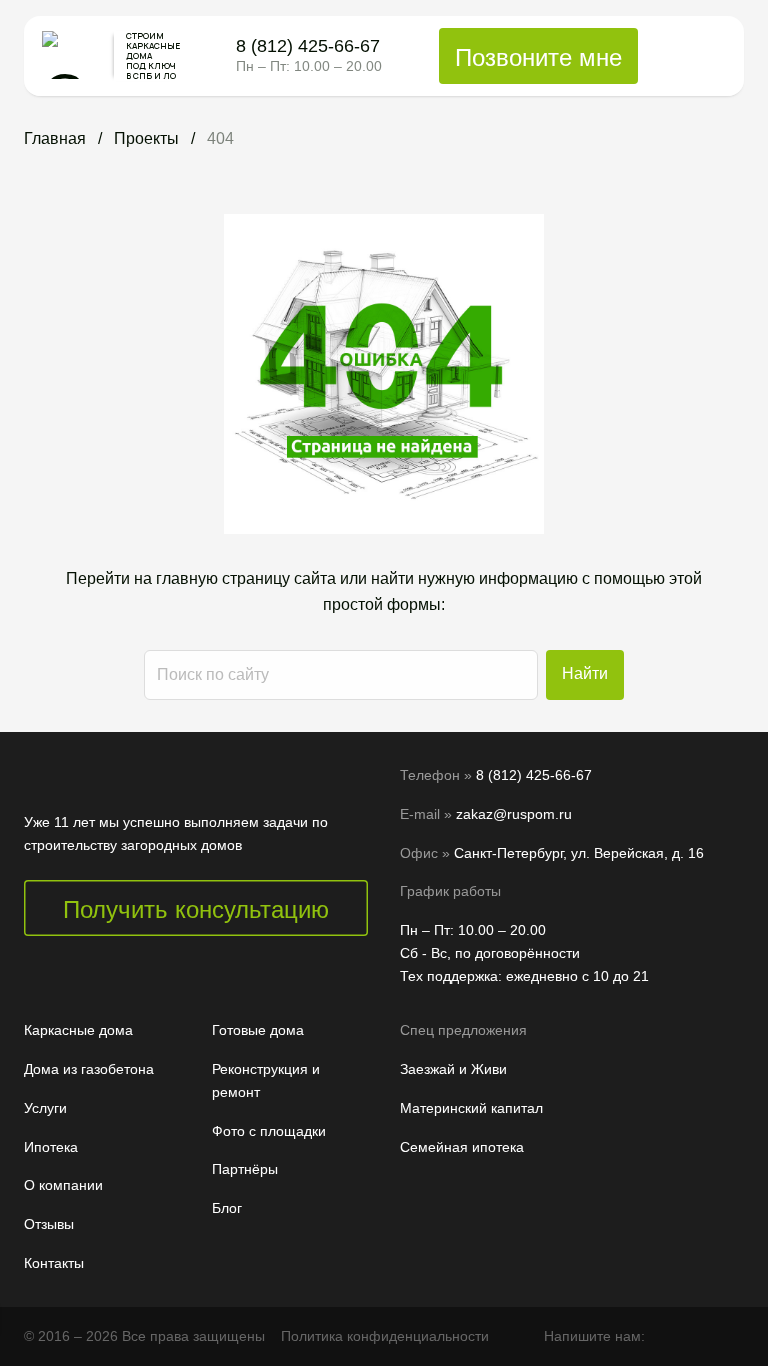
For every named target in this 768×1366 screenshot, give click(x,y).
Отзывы (49, 1224)
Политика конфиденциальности (385, 1336)
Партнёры (245, 1169)
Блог (227, 1208)
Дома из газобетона (89, 1069)
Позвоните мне (538, 57)
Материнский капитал (471, 1108)
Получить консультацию (196, 909)
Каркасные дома (78, 1030)
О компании (63, 1185)
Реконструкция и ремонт (266, 1080)
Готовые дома (258, 1030)
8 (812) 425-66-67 (308, 47)
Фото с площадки (269, 1131)
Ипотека (51, 1147)
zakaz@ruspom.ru (514, 814)
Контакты (54, 1263)
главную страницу (223, 578)
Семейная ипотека (462, 1147)
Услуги (45, 1108)
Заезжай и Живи (453, 1069)
